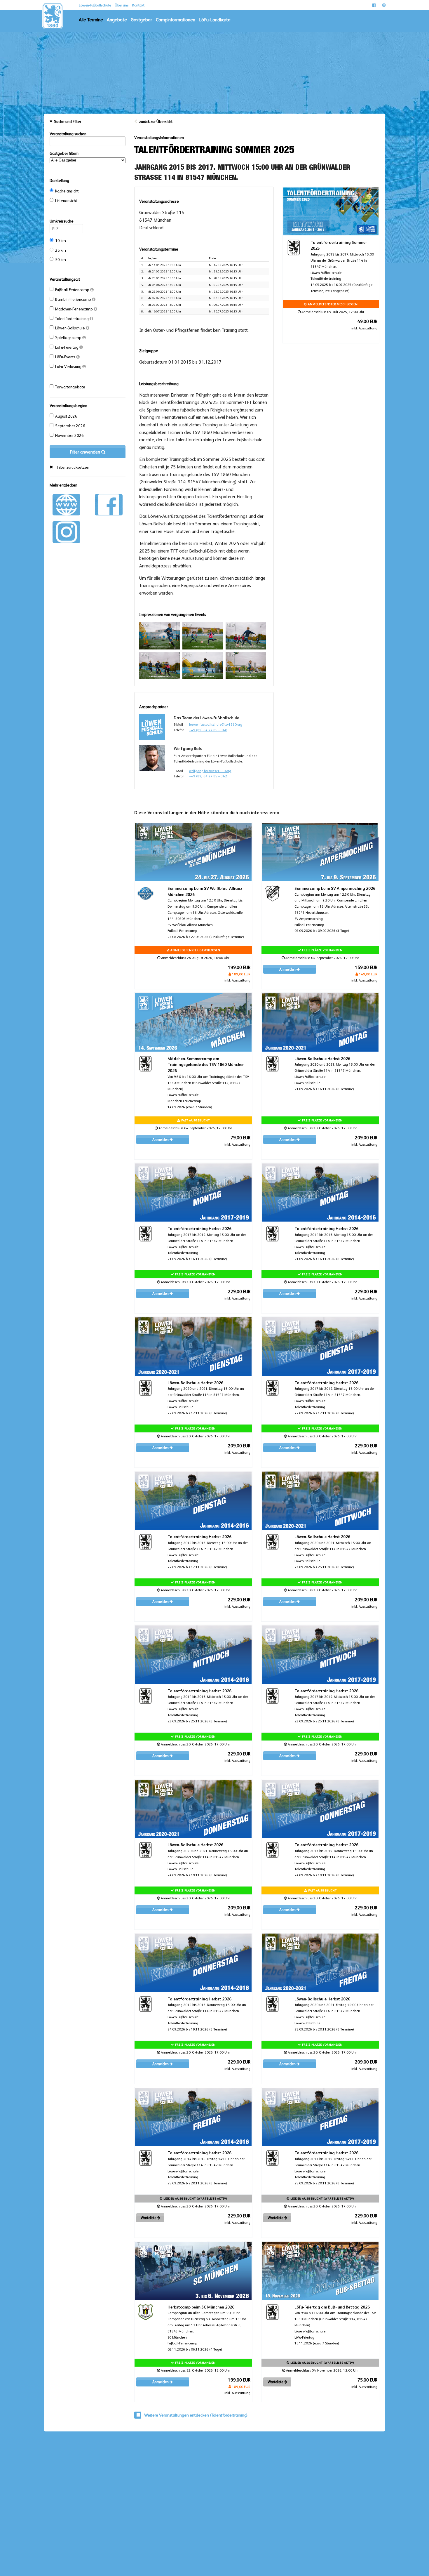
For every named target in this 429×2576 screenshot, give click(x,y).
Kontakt (138, 5)
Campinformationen (176, 20)
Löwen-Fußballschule (95, 5)
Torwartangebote (70, 387)
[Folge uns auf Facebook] (109, 504)
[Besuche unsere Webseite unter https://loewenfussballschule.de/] (66, 504)
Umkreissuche (62, 221)
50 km (61, 260)
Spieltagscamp (69, 338)
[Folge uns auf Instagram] (66, 531)
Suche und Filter (68, 121)
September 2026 (70, 426)
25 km (61, 250)
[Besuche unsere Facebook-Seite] (374, 5)
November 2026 (69, 435)
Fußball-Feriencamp (73, 290)
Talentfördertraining (72, 319)
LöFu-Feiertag (67, 347)
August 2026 (66, 416)
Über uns (122, 5)
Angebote (117, 20)
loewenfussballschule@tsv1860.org (216, 725)
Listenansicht (66, 201)
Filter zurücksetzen (73, 467)
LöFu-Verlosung (69, 366)
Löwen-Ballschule (70, 328)
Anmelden (288, 969)
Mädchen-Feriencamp (74, 309)
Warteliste (149, 2218)
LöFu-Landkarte (215, 20)
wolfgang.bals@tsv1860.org (210, 771)
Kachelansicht (67, 191)
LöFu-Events (66, 357)
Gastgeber (141, 20)
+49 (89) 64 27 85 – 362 (208, 776)
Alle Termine (91, 20)
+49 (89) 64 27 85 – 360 (208, 730)
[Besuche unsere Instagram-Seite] (384, 5)
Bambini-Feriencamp (74, 299)
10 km (61, 241)
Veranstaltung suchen (68, 134)
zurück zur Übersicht (156, 121)
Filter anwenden (86, 452)
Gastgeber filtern (64, 153)
